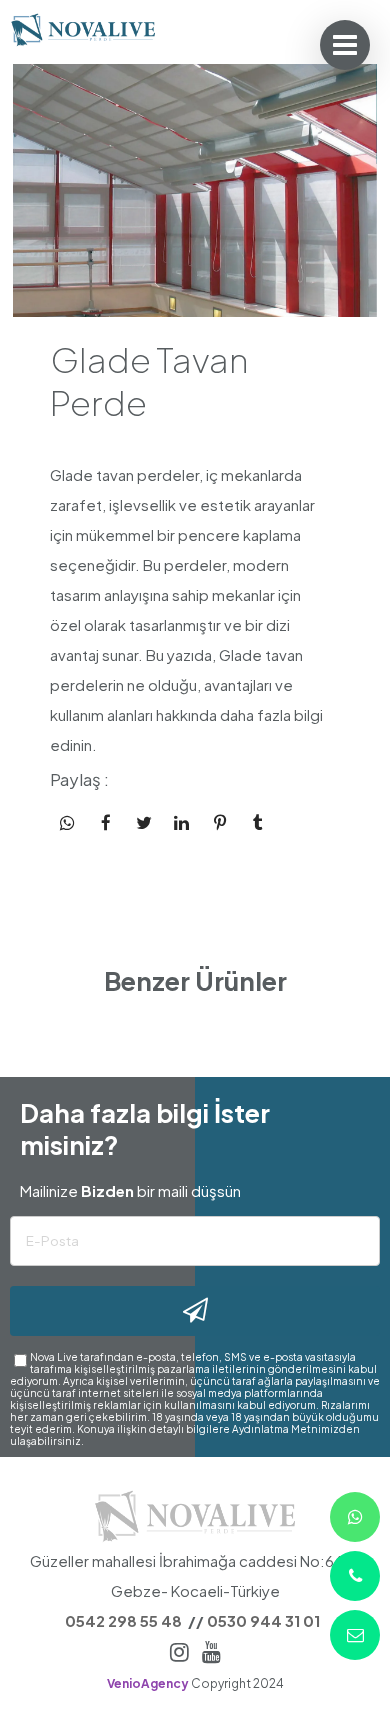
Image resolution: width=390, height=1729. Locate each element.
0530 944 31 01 (263, 1620)
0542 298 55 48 (123, 1620)
